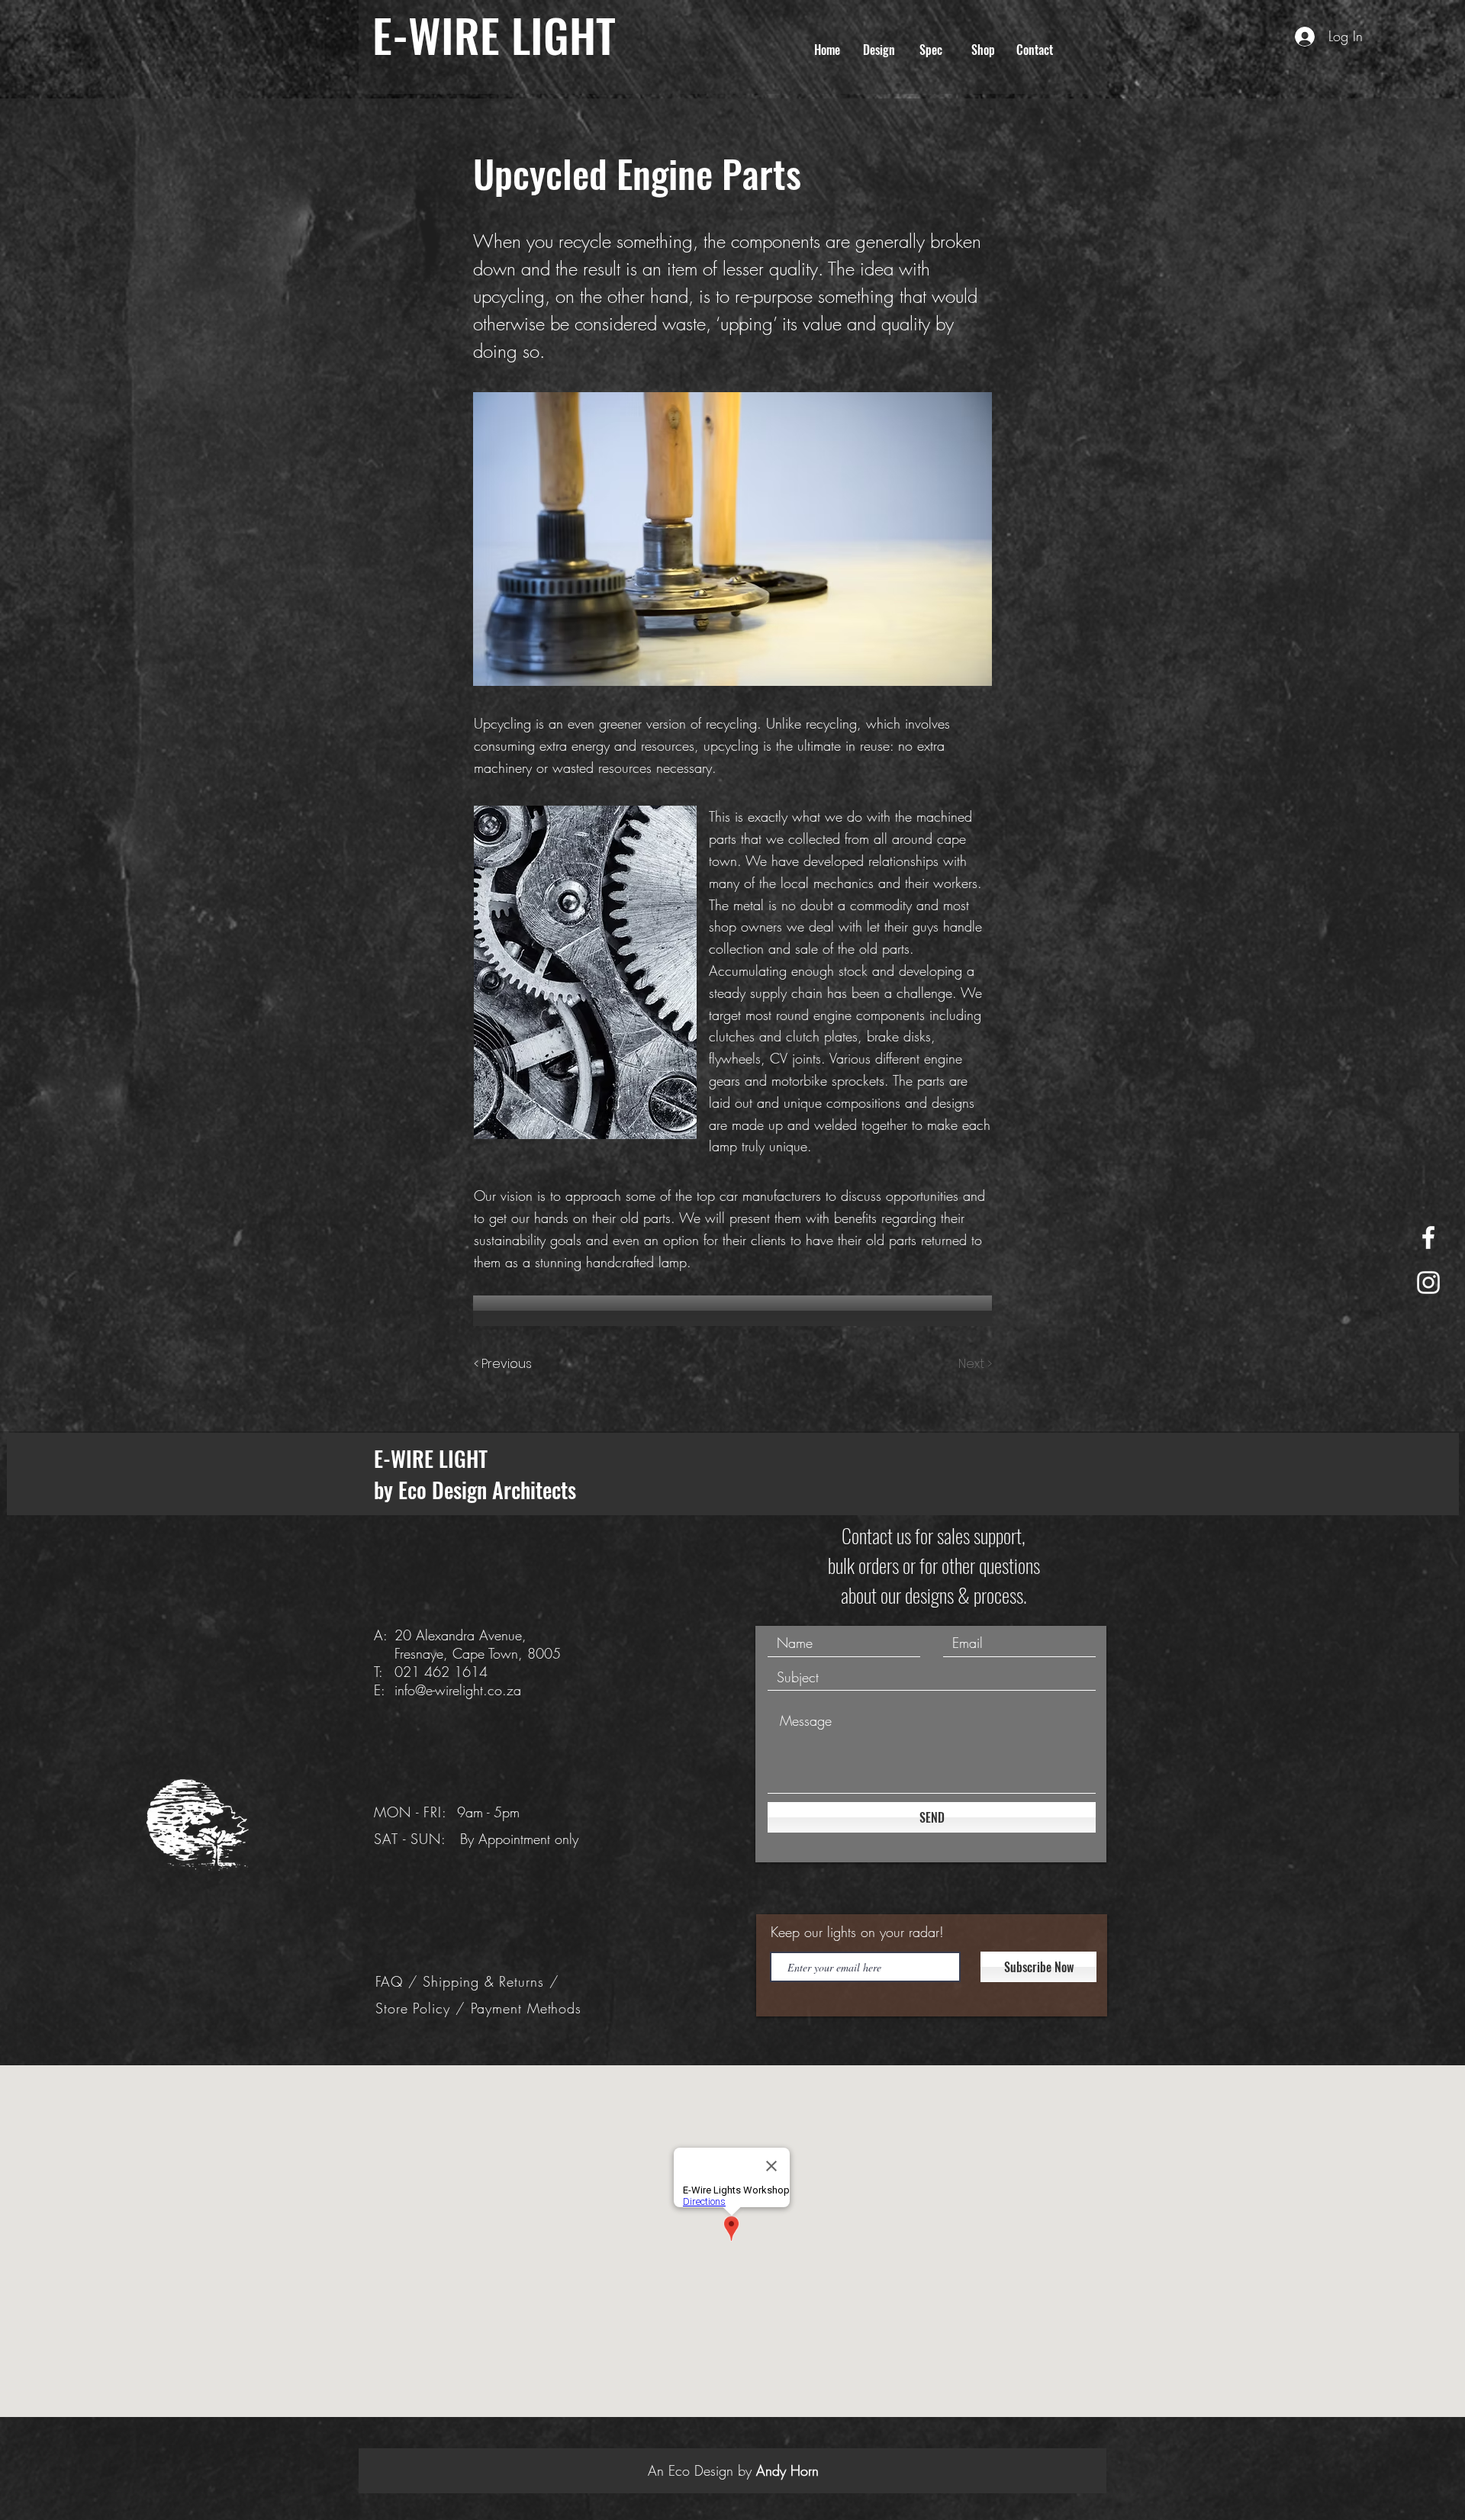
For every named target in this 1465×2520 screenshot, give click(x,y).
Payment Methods (526, 2008)
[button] (879, 50)
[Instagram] (1428, 1283)
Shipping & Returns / (491, 1981)
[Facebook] (1428, 1237)
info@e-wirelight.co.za (458, 1690)
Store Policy (415, 2008)
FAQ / (399, 1981)
